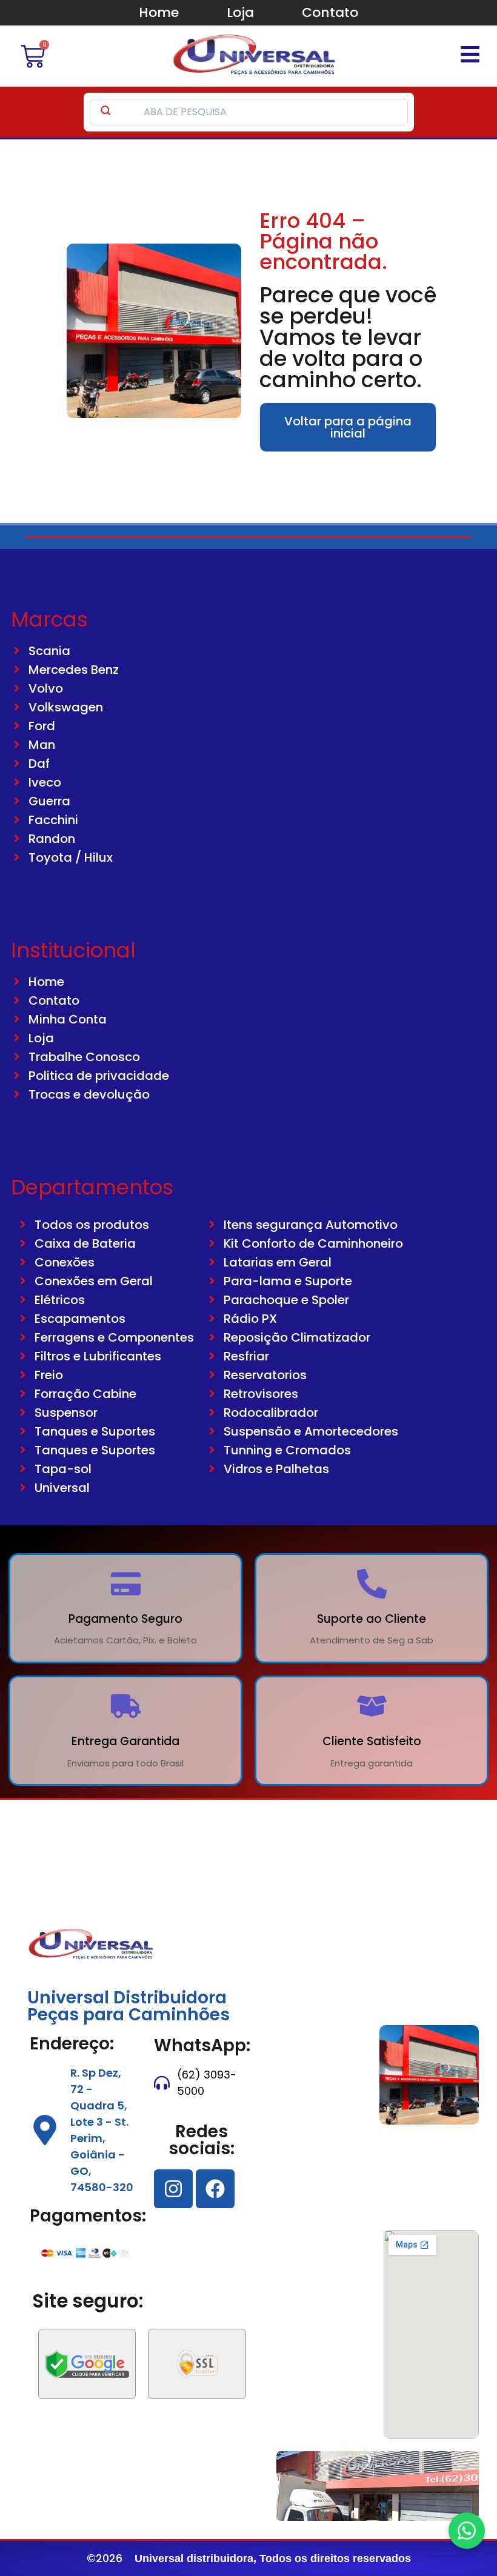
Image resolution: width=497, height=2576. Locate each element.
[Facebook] (215, 2189)
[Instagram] (173, 2189)
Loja (240, 12)
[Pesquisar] (105, 112)
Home (159, 12)
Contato (330, 12)
